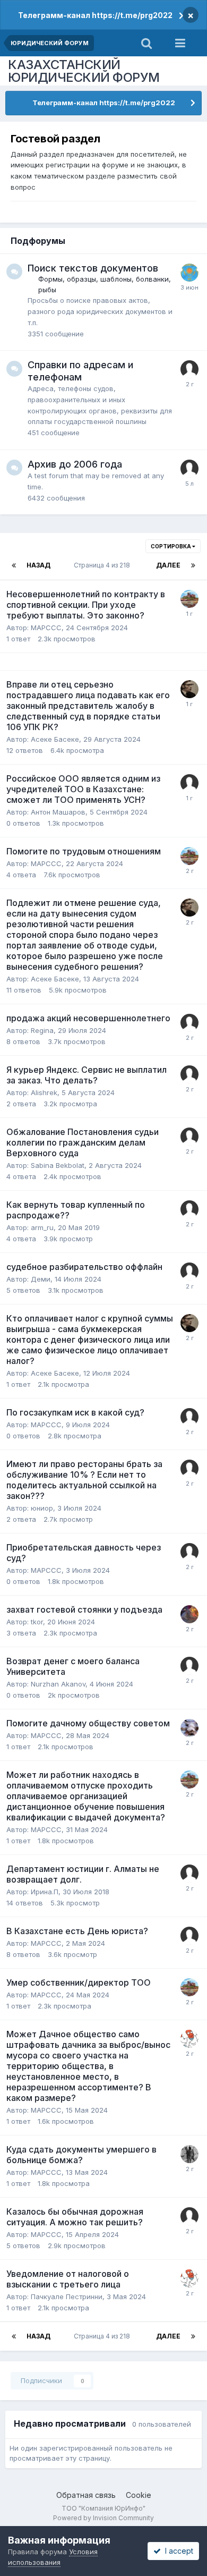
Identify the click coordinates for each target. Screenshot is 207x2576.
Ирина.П (45, 1892)
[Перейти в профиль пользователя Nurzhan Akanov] (189, 1666)
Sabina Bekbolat (58, 1165)
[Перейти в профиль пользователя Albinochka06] (189, 369)
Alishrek (44, 1092)
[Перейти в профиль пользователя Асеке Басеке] (189, 689)
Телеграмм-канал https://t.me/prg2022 (95, 15)
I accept (177, 2551)
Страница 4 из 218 (103, 565)
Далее (168, 565)
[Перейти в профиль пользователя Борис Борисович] (189, 1614)
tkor (37, 1622)
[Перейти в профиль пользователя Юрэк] (189, 599)
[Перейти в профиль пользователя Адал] (189, 2039)
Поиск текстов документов (93, 268)
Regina (42, 1030)
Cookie (139, 2495)
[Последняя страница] (193, 565)
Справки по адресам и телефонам (80, 371)
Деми (41, 1279)
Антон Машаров (58, 812)
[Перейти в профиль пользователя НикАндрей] (189, 1728)
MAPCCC (46, 628)
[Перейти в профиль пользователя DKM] (189, 1469)
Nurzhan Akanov (58, 1684)
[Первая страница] (14, 565)
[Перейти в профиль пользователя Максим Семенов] (189, 1023)
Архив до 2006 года (75, 464)
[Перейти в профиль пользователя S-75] (189, 273)
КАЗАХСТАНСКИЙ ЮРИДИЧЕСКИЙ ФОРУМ (84, 71)
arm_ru (42, 1227)
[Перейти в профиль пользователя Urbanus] (189, 2154)
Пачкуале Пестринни (67, 2297)
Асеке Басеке (55, 739)
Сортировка (171, 546)
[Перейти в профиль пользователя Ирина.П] (189, 1874)
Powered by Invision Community (103, 2518)
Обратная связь (86, 2495)
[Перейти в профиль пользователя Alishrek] (189, 1074)
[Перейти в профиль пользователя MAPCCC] (189, 1417)
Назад (38, 565)
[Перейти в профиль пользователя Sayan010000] (189, 1272)
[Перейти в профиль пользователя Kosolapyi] (189, 1137)
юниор (42, 1508)
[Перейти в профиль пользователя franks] (189, 1209)
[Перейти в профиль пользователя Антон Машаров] (189, 783)
